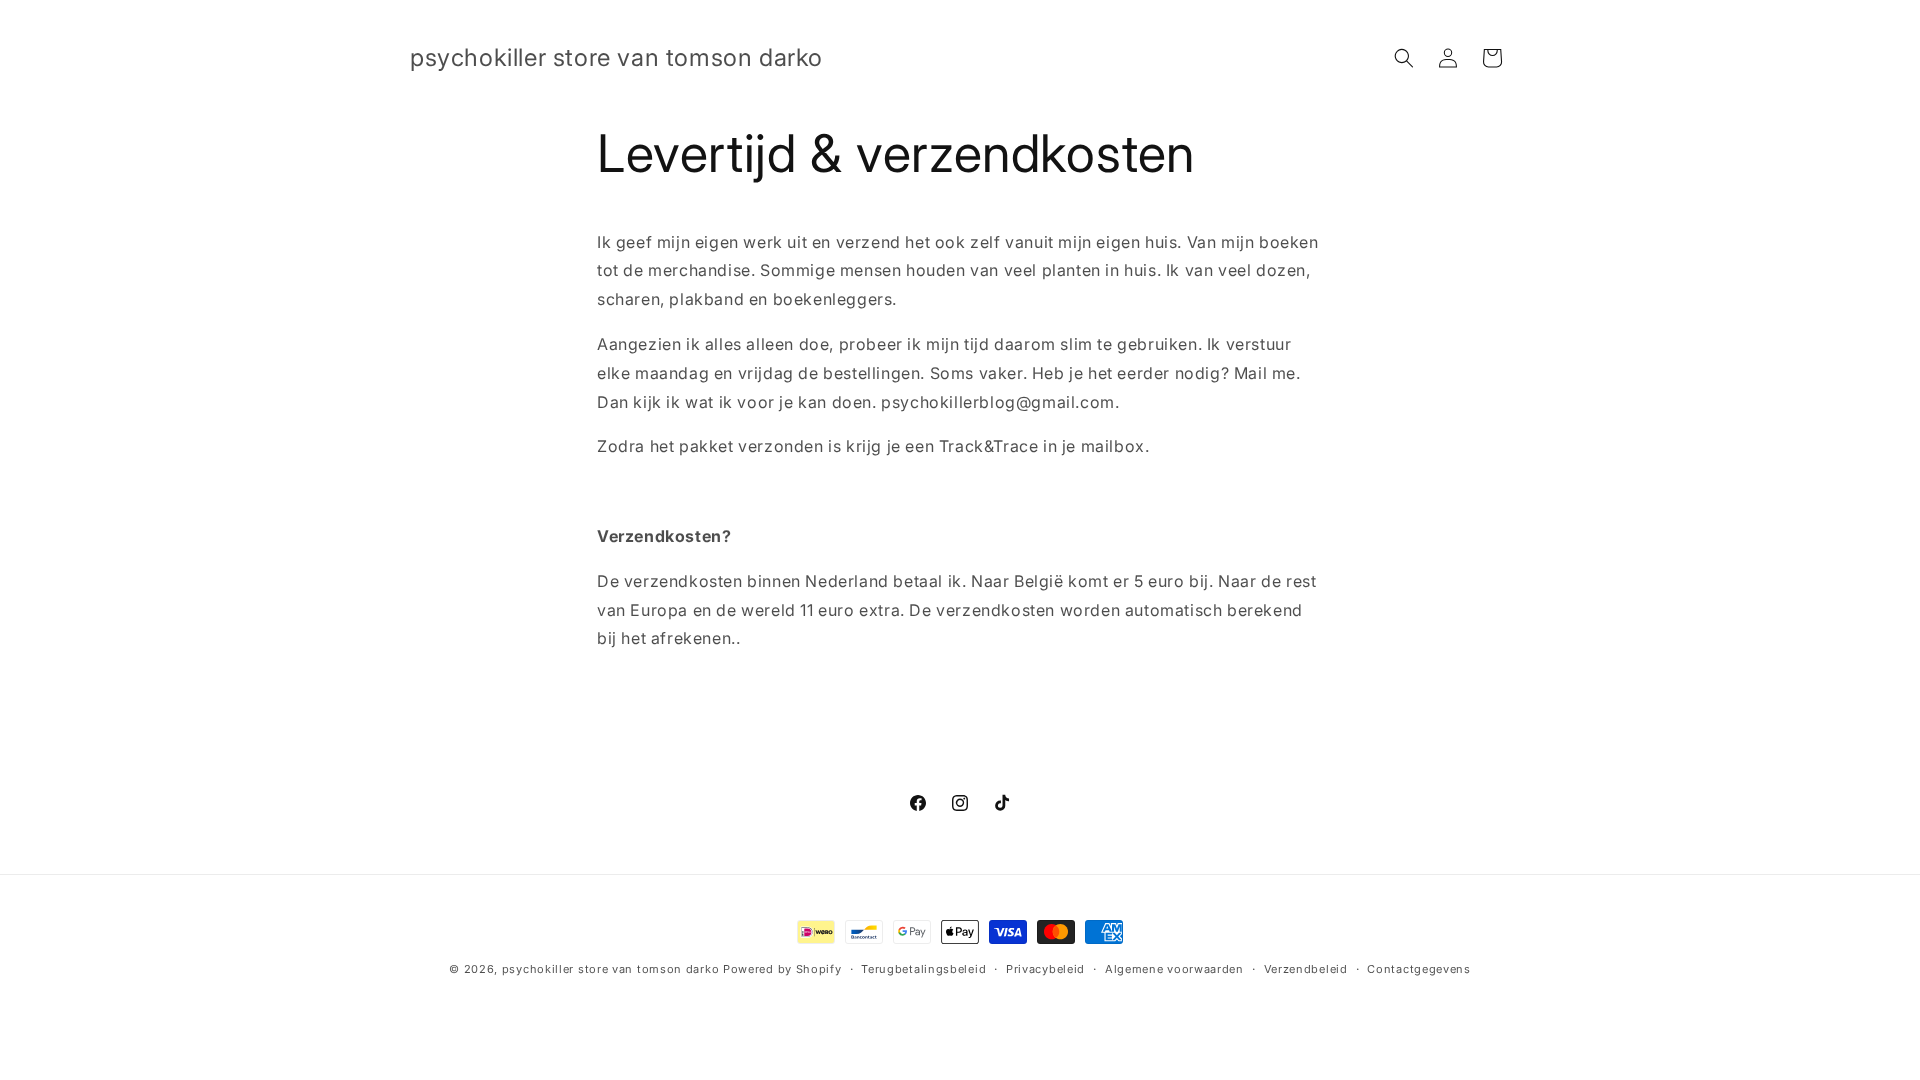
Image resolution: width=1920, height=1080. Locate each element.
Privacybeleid (1045, 969)
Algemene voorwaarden (1174, 969)
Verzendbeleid (1306, 969)
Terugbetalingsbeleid (923, 969)
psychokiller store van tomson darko (611, 969)
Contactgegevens (1419, 969)
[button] (1404, 58)
